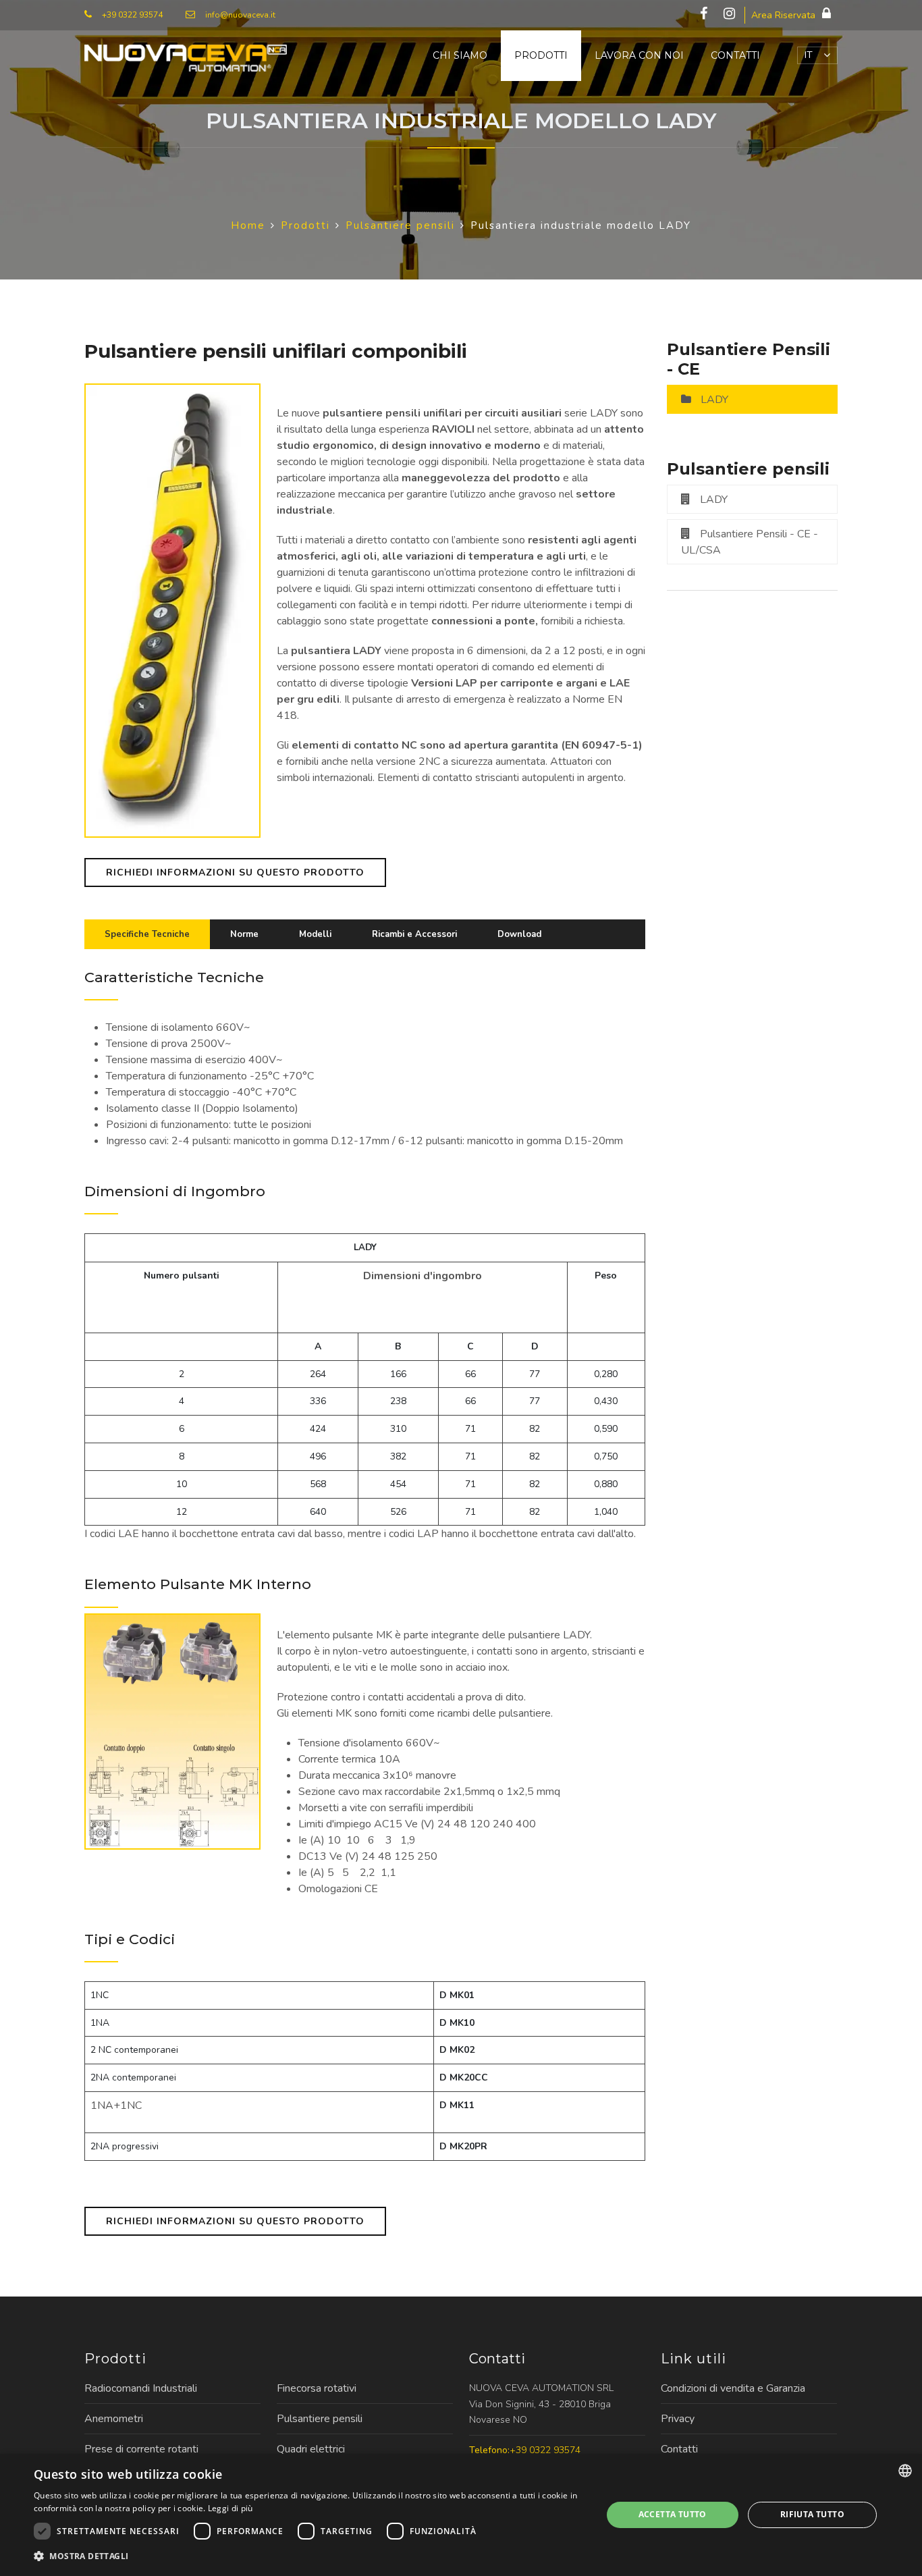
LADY (714, 400)
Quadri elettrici (311, 2449)
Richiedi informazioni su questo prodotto (235, 873)
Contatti (735, 55)
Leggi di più (231, 2508)
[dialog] (461, 2515)
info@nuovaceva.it (240, 15)
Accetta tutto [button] (673, 2514)
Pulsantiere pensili (320, 2419)
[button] (309, 2556)
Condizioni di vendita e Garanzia (733, 2388)
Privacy (678, 2419)
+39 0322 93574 (132, 15)
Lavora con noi (639, 55)
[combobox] (905, 2471)
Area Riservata (783, 15)
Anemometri (114, 2419)
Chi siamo (460, 55)
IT (809, 55)
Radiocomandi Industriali (141, 2388)
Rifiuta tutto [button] (812, 2514)
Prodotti (541, 55)
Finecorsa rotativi (317, 2388)
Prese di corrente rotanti (141, 2449)
